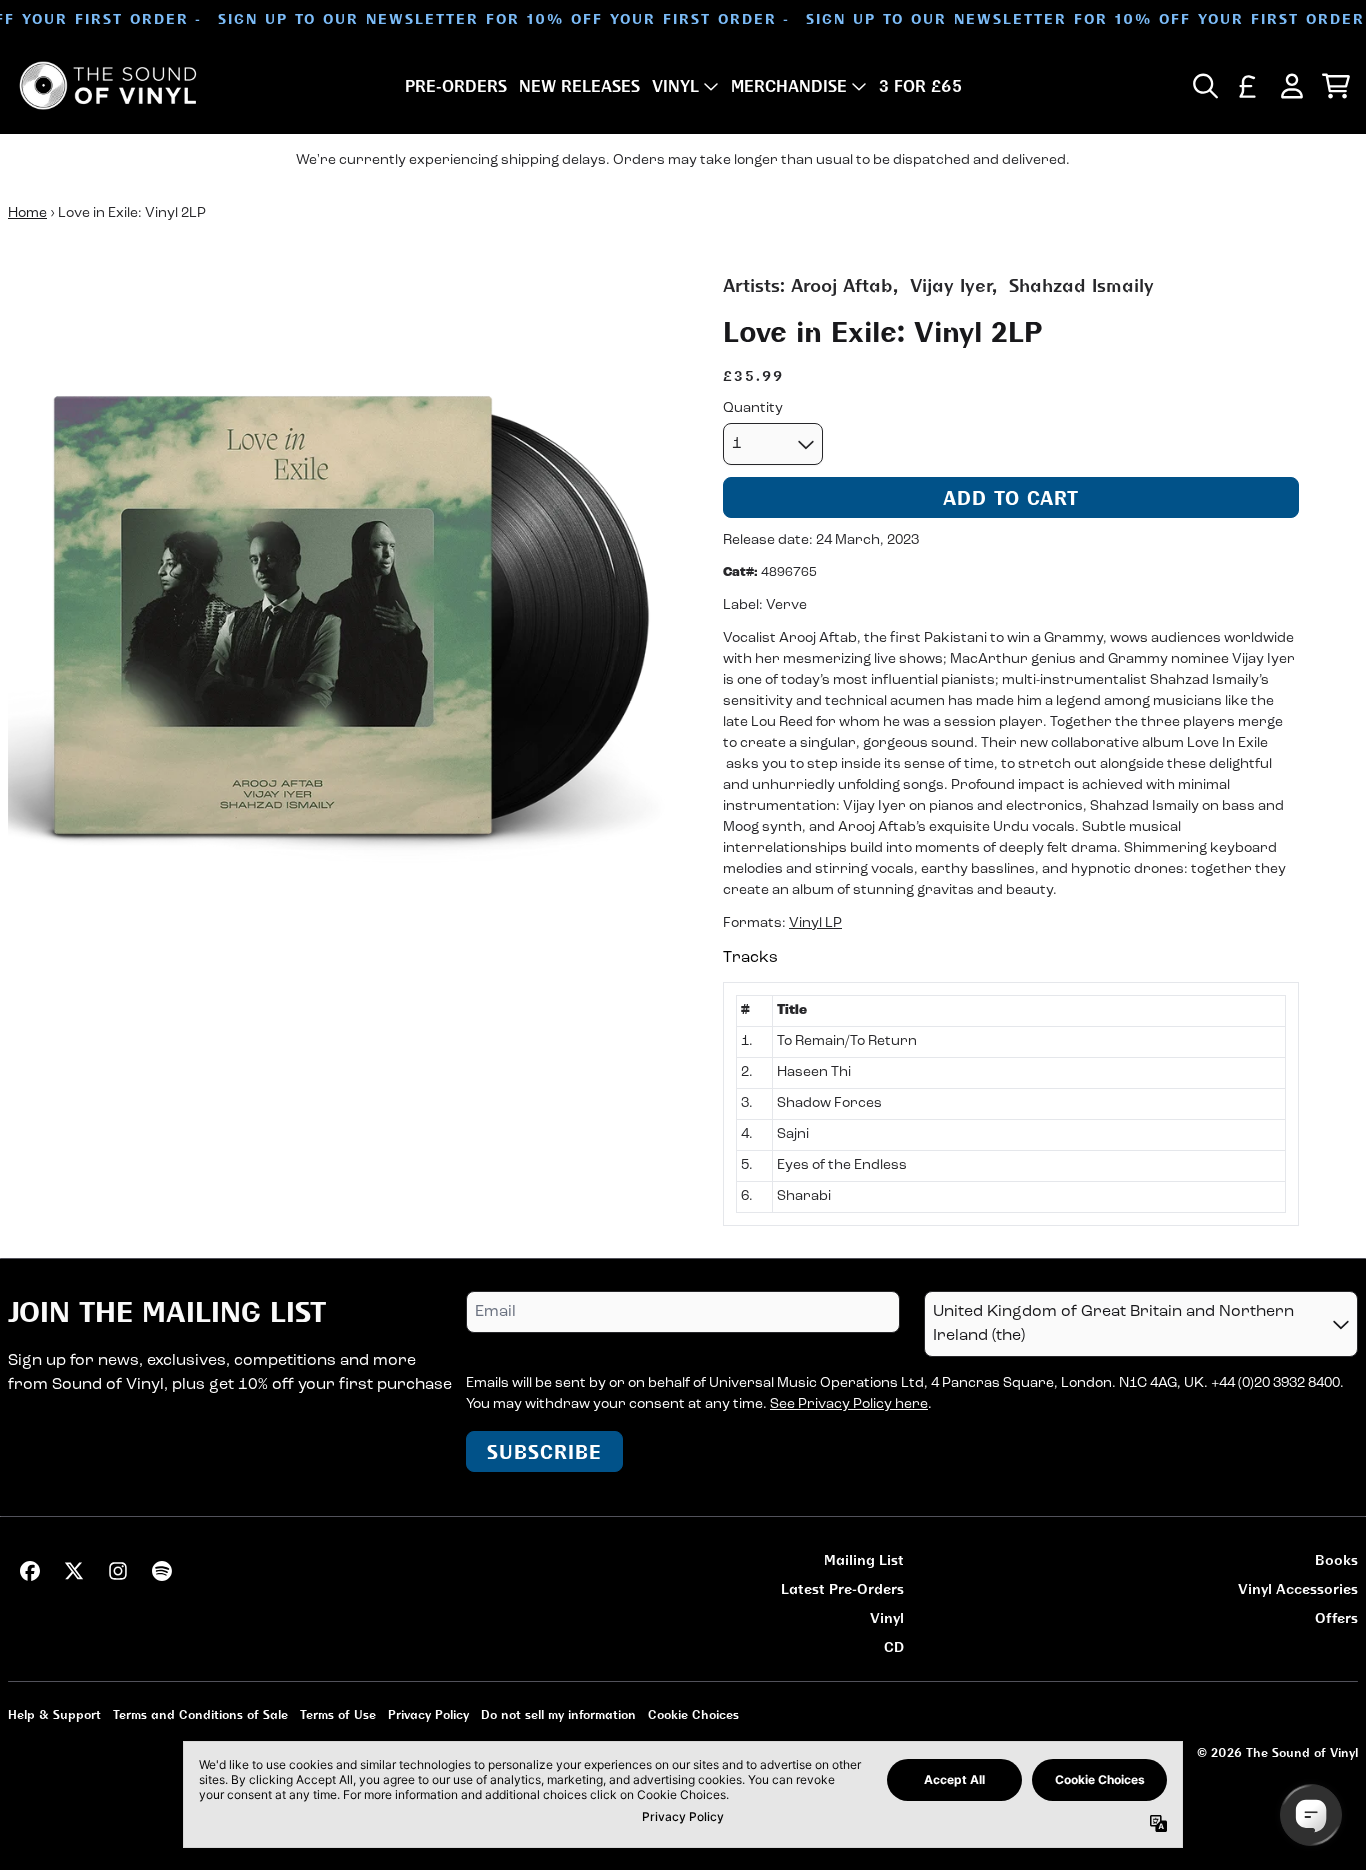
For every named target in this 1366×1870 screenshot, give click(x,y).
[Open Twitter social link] (74, 1571)
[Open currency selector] (1248, 86)
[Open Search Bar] (1204, 86)
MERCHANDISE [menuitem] (789, 86)
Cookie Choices (693, 1714)
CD (894, 1646)
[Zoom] (345, 609)
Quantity (753, 408)
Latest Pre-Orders (842, 1588)
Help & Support (54, 1714)
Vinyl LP (815, 923)
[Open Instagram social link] (118, 1571)
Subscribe (544, 1451)
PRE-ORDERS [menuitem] (456, 86)
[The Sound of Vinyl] (108, 85)
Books (1336, 1559)
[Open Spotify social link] (162, 1571)
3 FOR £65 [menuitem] (920, 86)
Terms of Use (338, 1714)
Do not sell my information (558, 1714)
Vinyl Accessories (1298, 1588)
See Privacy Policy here (849, 1404)
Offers (1336, 1617)
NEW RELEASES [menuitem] (579, 86)
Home (27, 213)
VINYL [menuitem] (675, 86)
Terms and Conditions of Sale (200, 1714)
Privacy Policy (428, 1714)
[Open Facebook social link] (30, 1571)
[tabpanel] (1011, 1104)
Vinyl (887, 1617)
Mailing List (864, 1559)
